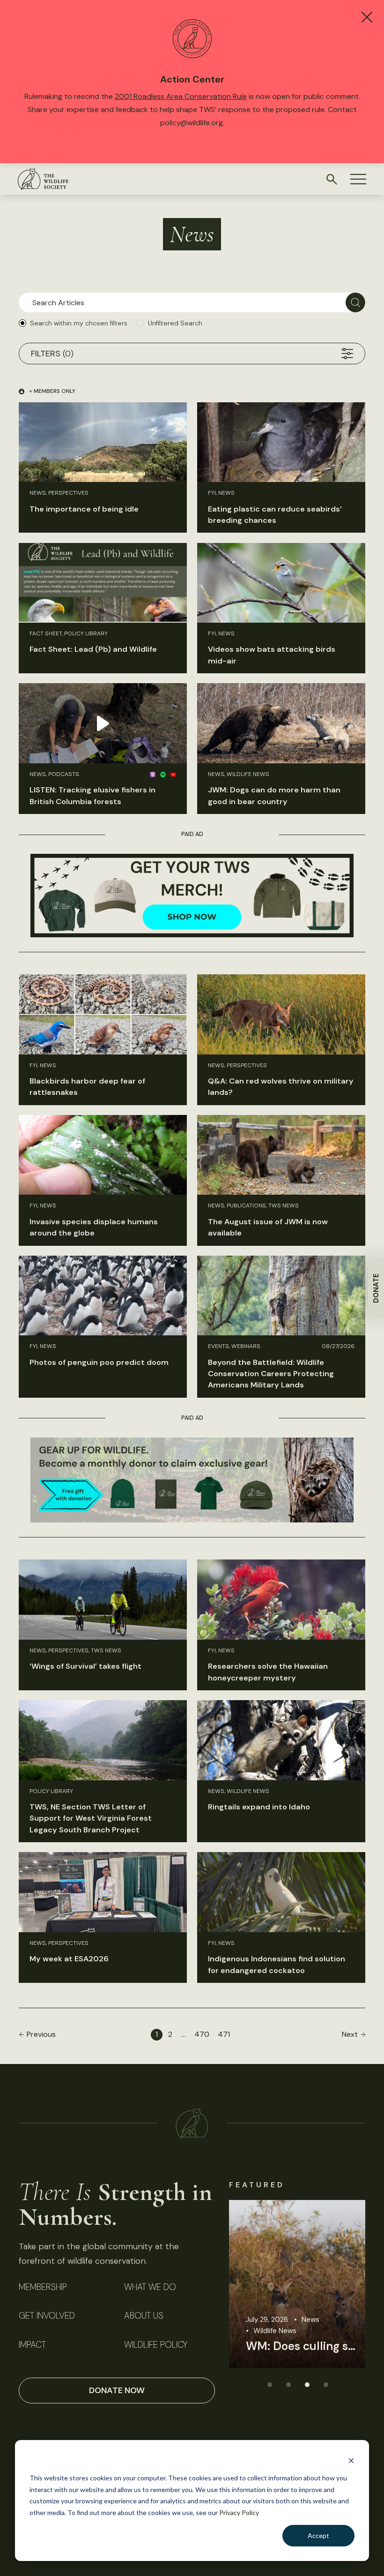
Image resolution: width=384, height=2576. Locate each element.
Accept (318, 2535)
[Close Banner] (367, 17)
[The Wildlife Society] (43, 179)
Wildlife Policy (156, 2345)
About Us (144, 2316)
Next (350, 2034)
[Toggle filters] (347, 354)
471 (224, 2034)
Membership (43, 2287)
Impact (32, 2345)
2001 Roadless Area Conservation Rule (181, 96)
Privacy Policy (239, 2512)
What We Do (150, 2287)
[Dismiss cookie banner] (351, 2460)
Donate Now (117, 2390)
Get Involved (47, 2316)
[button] (358, 179)
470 (202, 2034)
